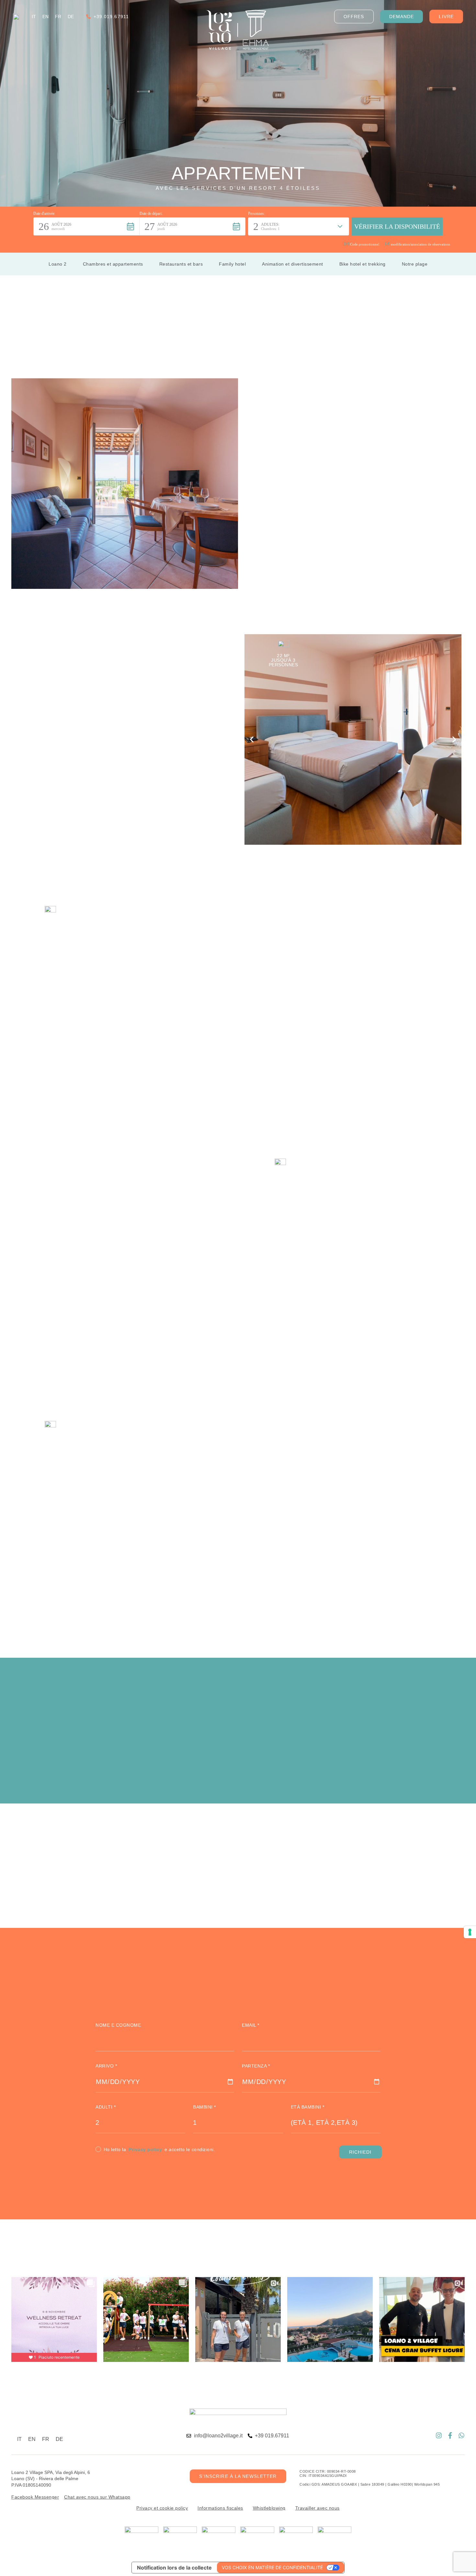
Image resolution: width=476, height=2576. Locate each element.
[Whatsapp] (461, 2435)
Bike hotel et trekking (363, 264)
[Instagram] (439, 2435)
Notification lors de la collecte (174, 2568)
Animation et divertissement (293, 264)
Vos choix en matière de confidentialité (272, 2567)
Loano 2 (58, 264)
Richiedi (360, 2152)
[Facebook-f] (450, 2435)
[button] (86, 226)
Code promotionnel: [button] (365, 244)
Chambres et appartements (113, 264)
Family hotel (232, 264)
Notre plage (415, 264)
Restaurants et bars (181, 264)
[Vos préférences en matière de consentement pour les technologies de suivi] (470, 1932)
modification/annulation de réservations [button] (420, 244)
